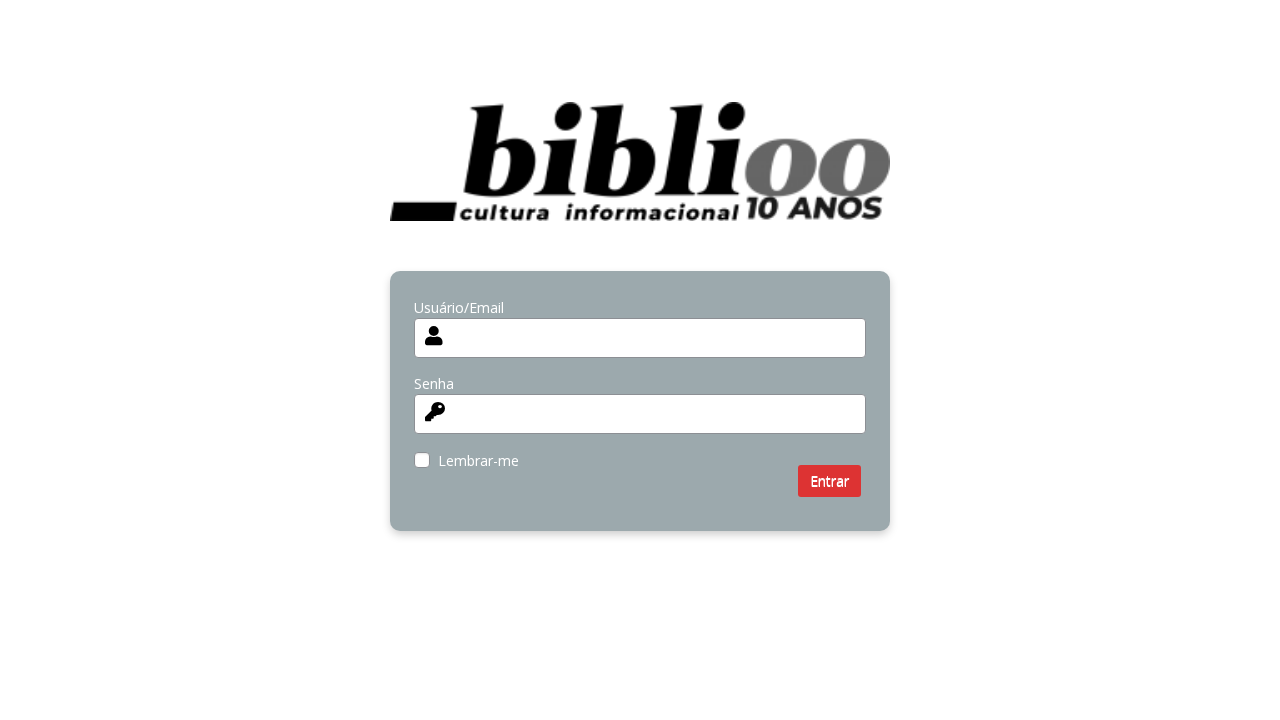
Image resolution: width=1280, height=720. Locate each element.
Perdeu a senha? (467, 565)
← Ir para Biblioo (468, 603)
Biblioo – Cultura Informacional (640, 176)
